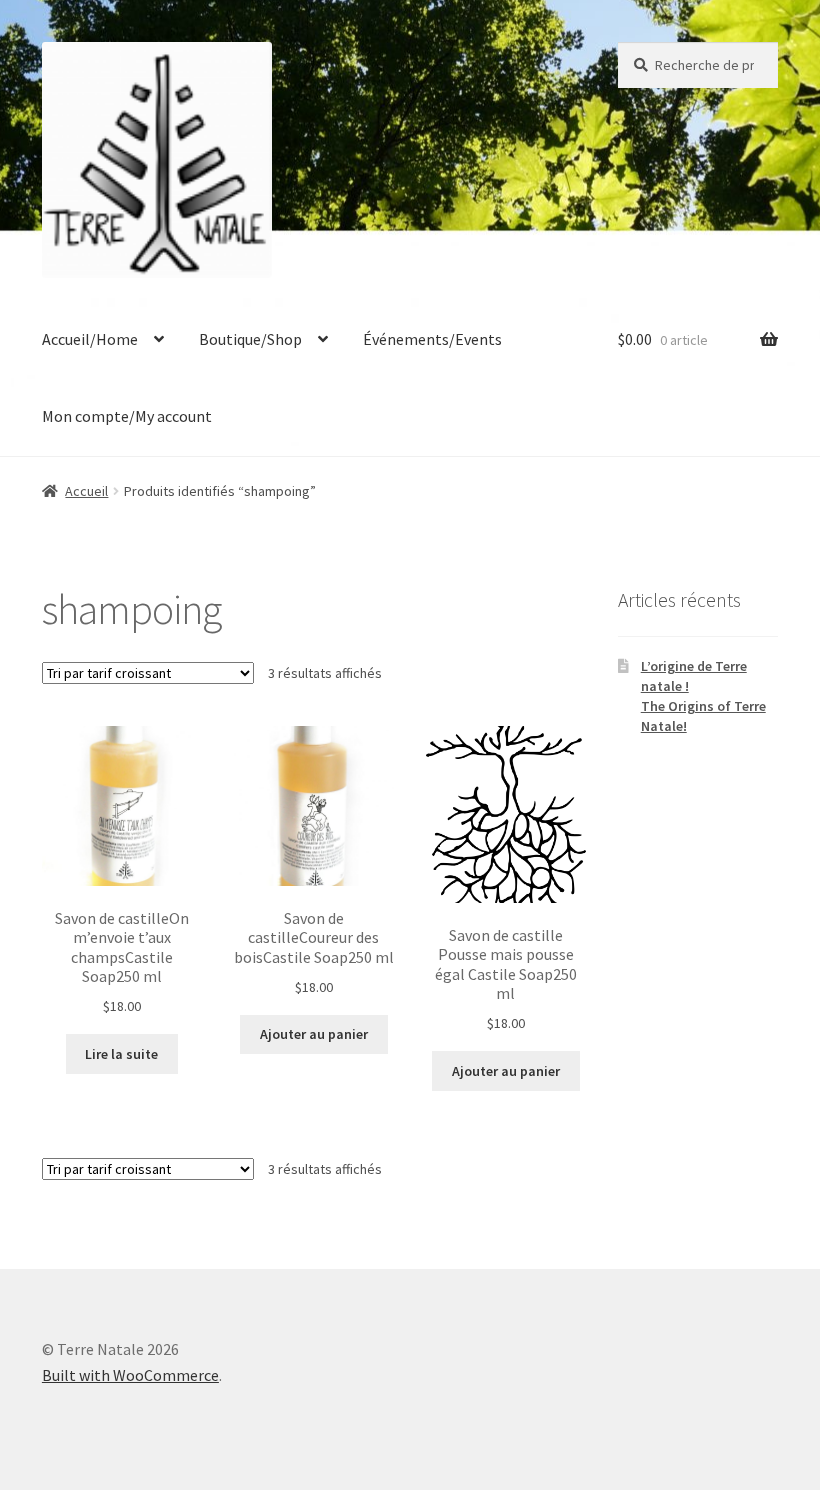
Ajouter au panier (314, 1034)
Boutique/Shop (250, 339)
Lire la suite (121, 1054)
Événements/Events (432, 339)
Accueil (86, 491)
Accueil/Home (90, 339)
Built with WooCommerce (130, 1375)
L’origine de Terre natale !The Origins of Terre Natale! (703, 695)
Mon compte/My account (127, 416)
